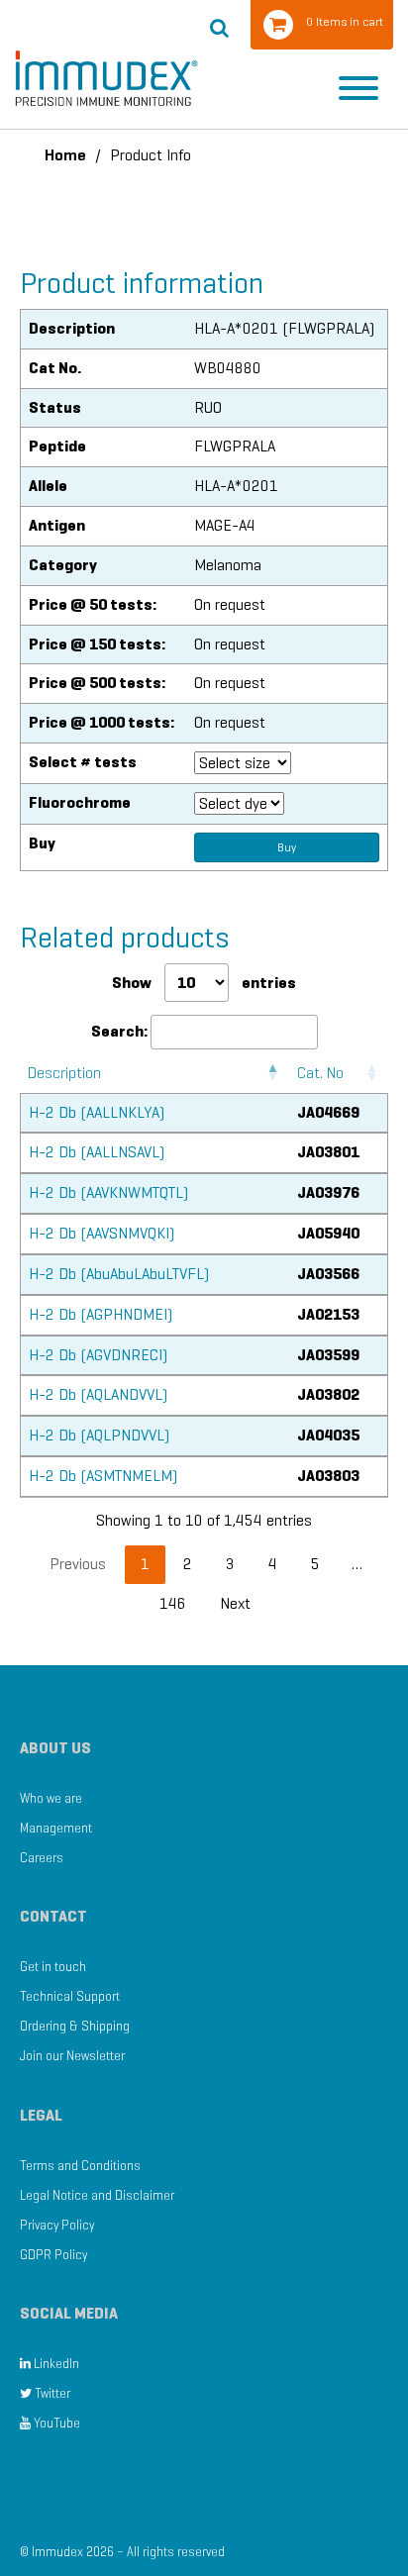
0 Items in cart (345, 21)
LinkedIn (55, 2364)
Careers (42, 1858)
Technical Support (70, 1996)
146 (173, 1603)
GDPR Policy (53, 2255)
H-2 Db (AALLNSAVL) (97, 1152)
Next (235, 1603)
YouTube (55, 2423)
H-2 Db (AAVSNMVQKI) (102, 1233)
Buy (287, 847)
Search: (119, 1031)
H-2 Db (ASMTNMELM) (103, 1476)
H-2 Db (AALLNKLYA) (97, 1112)
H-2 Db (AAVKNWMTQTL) (108, 1192)
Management (56, 1828)
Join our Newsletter (72, 2056)
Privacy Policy (57, 2225)
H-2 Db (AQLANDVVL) (98, 1394)
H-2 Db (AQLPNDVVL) (99, 1435)
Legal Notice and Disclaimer (97, 2195)
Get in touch (53, 1967)
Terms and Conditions (80, 2166)
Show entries (204, 983)
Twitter (51, 2393)
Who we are (51, 1798)
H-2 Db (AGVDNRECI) (98, 1355)
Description (64, 1073)
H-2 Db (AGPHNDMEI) (101, 1314)
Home (65, 155)
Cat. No (320, 1073)
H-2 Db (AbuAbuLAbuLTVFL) (119, 1274)
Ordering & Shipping (75, 2026)
